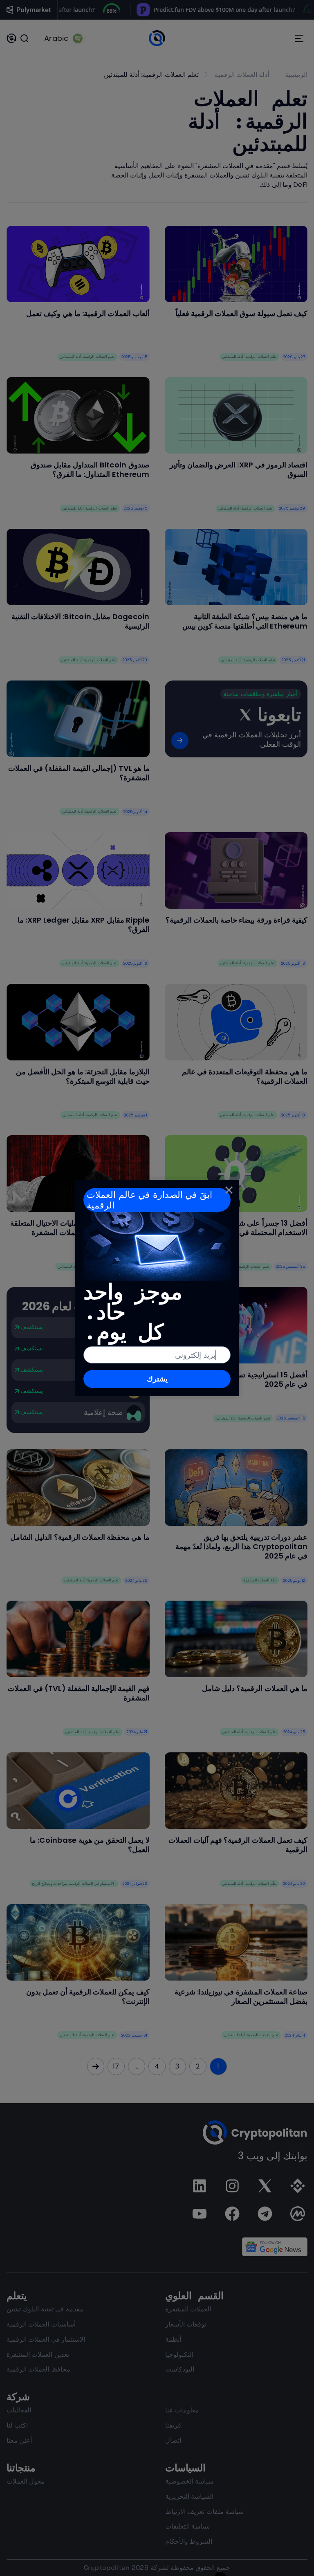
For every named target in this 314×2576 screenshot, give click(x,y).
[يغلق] (229, 1190)
